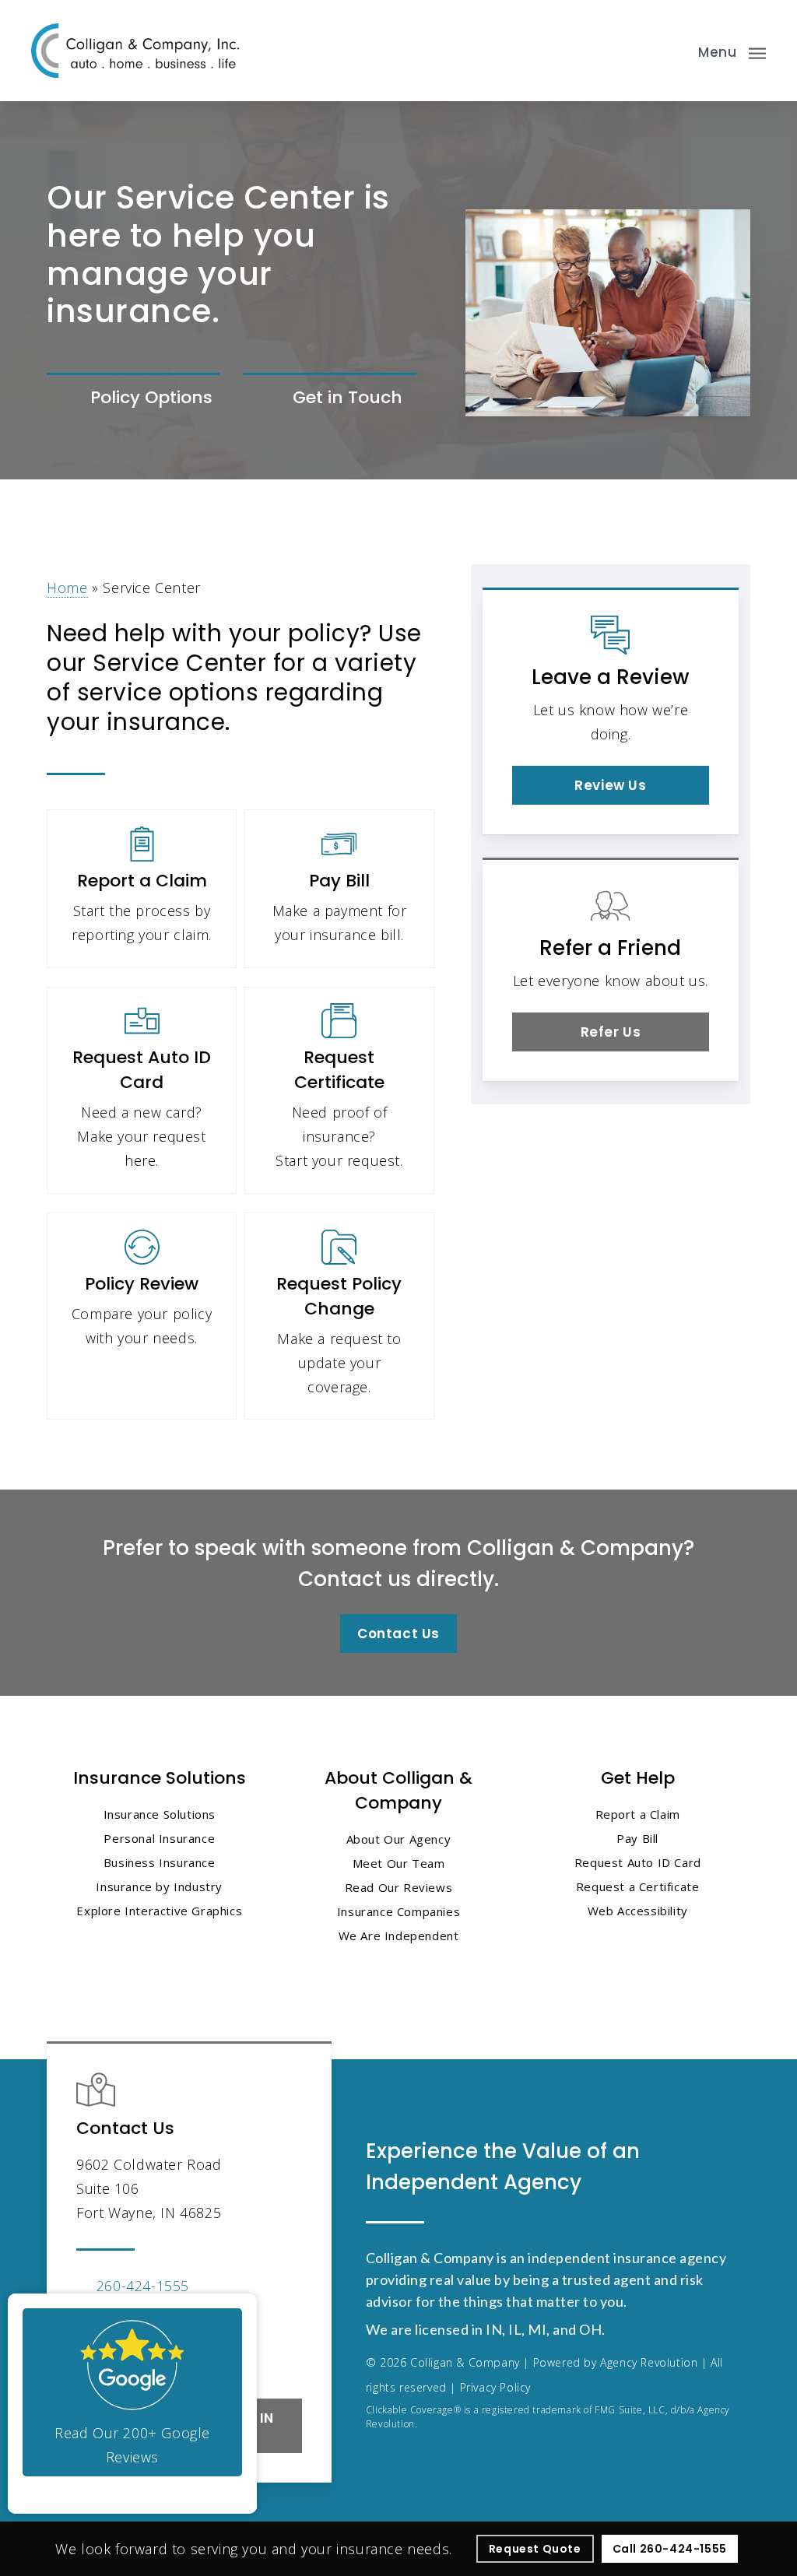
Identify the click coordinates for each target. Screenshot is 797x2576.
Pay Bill (637, 1838)
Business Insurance (160, 1862)
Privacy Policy (495, 2387)
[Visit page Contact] (329, 399)
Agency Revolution (649, 2362)
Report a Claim (638, 1814)
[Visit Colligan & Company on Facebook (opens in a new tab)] (91, 2355)
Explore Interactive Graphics (159, 1911)
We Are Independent (399, 1936)
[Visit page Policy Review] (142, 1316)
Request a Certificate (638, 1886)
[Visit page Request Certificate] (339, 1090)
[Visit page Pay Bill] (339, 888)
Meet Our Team (399, 1863)
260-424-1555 (143, 2286)
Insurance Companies (398, 1911)
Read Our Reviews (399, 1887)
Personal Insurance (159, 1838)
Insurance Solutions (160, 1814)
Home (67, 588)
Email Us (126, 2310)
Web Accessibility (638, 1911)
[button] (732, 51)
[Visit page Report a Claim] (142, 888)
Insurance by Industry (159, 1886)
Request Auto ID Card (638, 1862)
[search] (671, 51)
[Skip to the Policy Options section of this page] (133, 399)
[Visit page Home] (135, 51)
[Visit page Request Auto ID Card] (142, 1090)
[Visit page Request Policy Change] (339, 1316)
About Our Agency (399, 1839)
